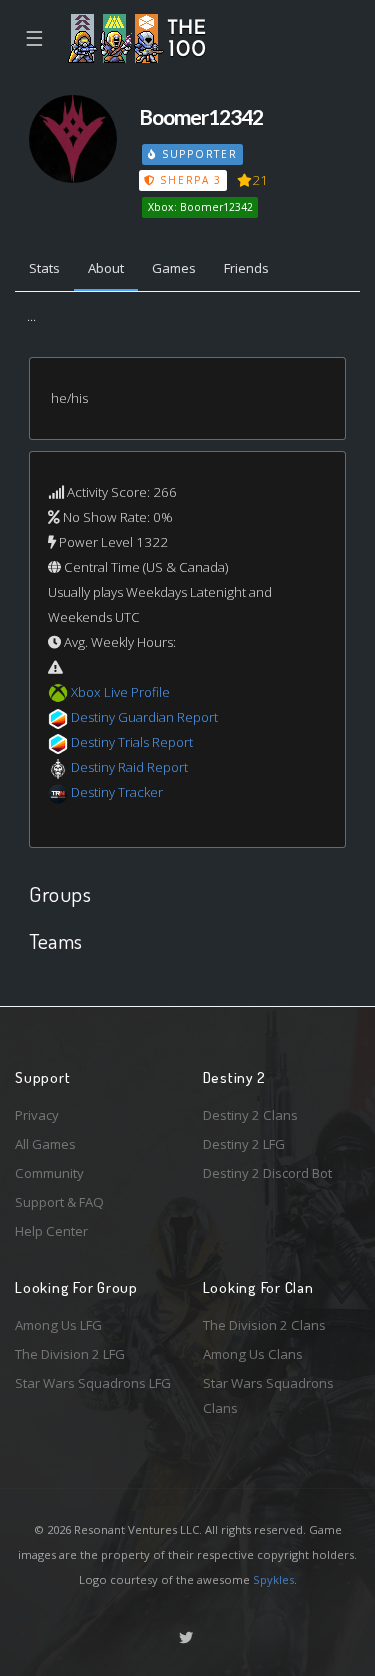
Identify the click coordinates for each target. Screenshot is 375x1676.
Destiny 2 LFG (244, 1144)
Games (174, 268)
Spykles (273, 1579)
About (106, 268)
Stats (44, 268)
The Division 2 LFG (70, 1354)
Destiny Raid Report (129, 767)
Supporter (197, 154)
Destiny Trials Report (132, 742)
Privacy (37, 1115)
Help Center (51, 1231)
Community (49, 1173)
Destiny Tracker (117, 792)
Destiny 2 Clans (250, 1115)
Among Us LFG (58, 1325)
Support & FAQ (59, 1202)
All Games (45, 1144)
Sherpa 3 (189, 180)
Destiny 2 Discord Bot (267, 1173)
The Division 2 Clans (264, 1325)
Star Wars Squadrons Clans (268, 1395)
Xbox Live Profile (120, 692)
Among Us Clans (253, 1354)
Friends (246, 268)
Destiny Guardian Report (144, 717)
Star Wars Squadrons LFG (93, 1383)
